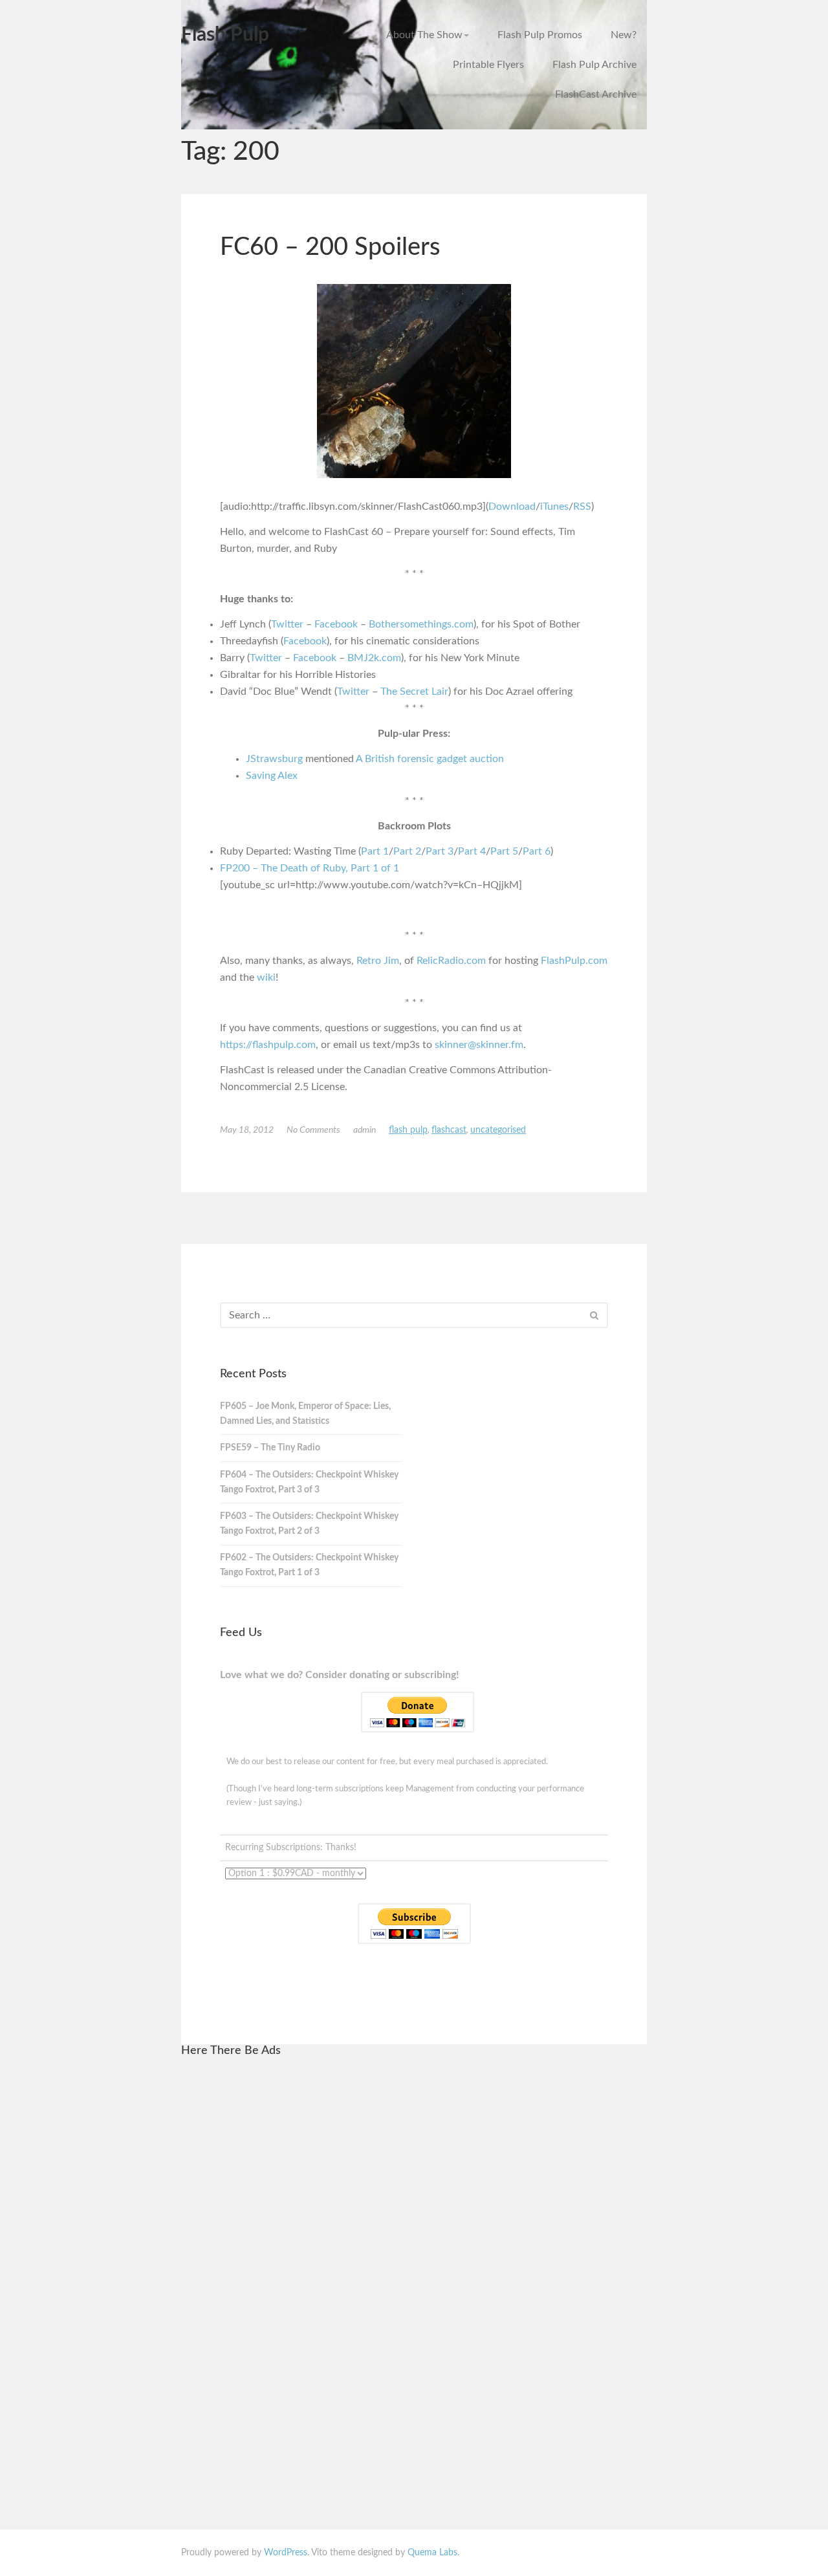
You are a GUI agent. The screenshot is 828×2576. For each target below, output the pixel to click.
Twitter (287, 624)
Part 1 (375, 851)
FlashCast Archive (596, 94)
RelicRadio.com (451, 961)
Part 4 (472, 851)
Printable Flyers (488, 65)
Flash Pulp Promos (540, 35)
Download (512, 507)
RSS (582, 507)
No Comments (313, 1130)
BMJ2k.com (374, 658)
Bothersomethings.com (421, 624)
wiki (266, 977)
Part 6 (537, 851)
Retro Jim (378, 961)
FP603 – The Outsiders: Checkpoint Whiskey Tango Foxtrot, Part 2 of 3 (309, 1524)
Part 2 (407, 851)
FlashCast (449, 1130)
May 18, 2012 (247, 1130)
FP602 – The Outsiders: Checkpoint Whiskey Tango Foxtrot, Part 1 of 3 (309, 1565)
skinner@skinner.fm (479, 1045)
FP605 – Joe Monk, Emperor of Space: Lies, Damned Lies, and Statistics (305, 1414)
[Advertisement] (316, 2264)
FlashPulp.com (574, 961)
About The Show (424, 35)
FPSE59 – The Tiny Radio (270, 1448)
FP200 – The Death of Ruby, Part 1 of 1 (310, 868)
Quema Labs (432, 2553)
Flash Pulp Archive (594, 65)
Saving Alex (272, 776)
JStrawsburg (274, 759)
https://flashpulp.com (268, 1045)
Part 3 (440, 851)
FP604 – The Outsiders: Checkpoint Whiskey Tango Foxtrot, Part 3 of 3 (309, 1482)
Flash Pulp (225, 35)
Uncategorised (498, 1130)
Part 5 (504, 851)
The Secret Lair (414, 692)
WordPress (286, 2553)
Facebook (336, 624)
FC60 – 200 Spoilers (330, 247)
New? (624, 35)
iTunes (554, 507)
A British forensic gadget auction (430, 759)
